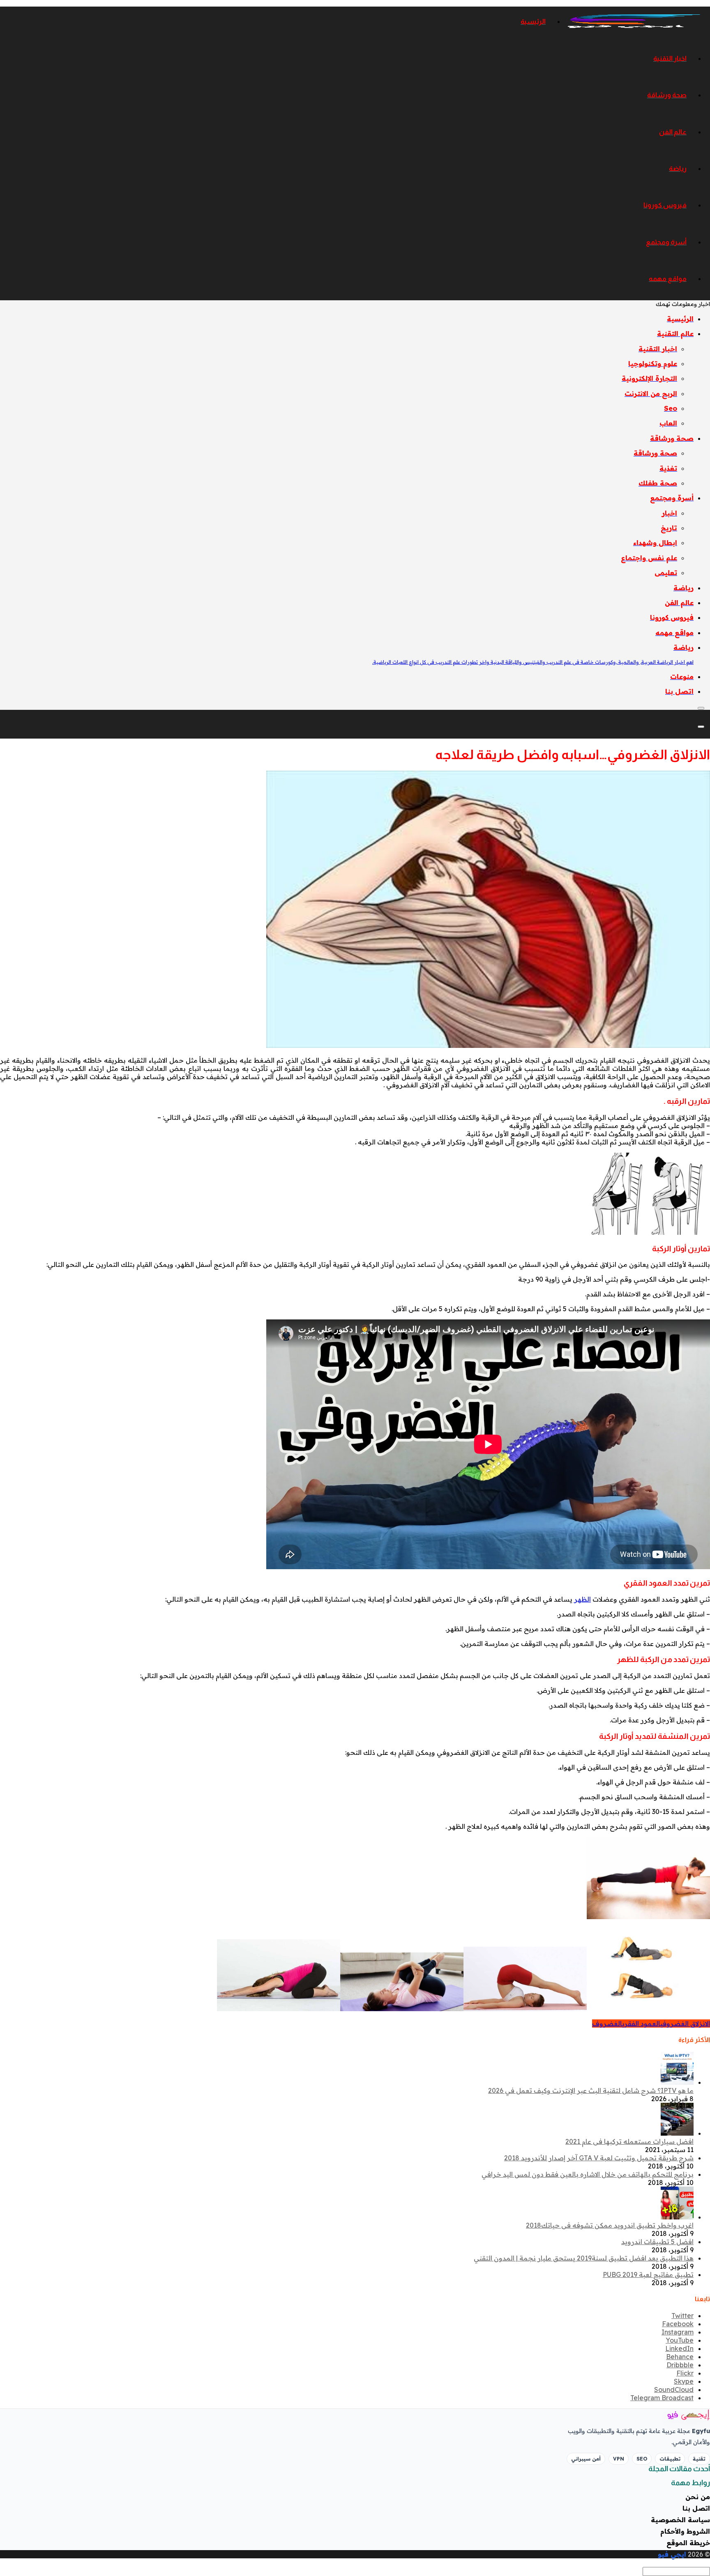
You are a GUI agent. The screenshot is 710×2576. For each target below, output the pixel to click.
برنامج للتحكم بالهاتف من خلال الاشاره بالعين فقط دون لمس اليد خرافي (588, 2174)
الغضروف (607, 2024)
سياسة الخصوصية (680, 2520)
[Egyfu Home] (677, 2415)
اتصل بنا (696, 2508)
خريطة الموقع (688, 2543)
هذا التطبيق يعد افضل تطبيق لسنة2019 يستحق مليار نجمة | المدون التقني (584, 2258)
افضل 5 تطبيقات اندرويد (657, 2242)
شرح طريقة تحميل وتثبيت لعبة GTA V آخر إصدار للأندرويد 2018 (599, 2158)
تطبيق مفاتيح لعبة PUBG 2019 (648, 2274)
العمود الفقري (641, 2024)
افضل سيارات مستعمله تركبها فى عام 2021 (629, 2141)
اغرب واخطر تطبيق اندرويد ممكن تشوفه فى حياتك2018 (610, 2225)
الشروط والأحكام (685, 2531)
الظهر (582, 1599)
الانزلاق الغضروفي (685, 2024)
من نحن (698, 2497)
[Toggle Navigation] (701, 708)
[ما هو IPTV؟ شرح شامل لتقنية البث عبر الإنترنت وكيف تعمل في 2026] (677, 2082)
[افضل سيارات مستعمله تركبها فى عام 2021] (677, 2133)
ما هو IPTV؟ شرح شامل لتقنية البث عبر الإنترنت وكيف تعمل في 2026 (591, 2090)
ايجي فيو (672, 2554)
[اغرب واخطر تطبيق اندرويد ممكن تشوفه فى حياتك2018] (677, 2217)
